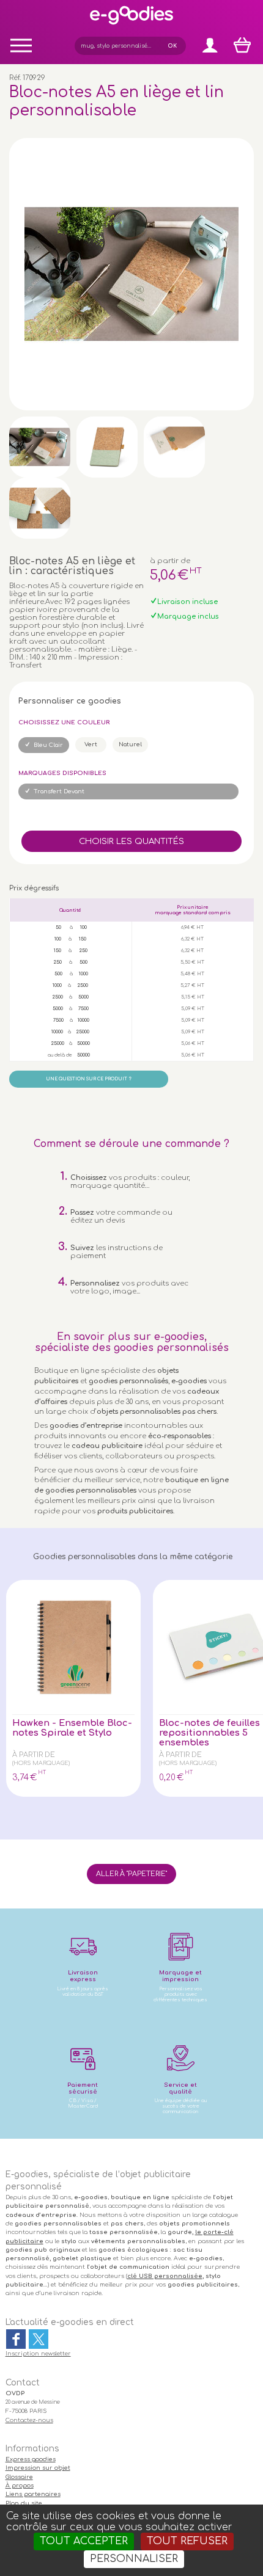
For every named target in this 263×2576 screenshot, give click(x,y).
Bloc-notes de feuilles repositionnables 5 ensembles (209, 1733)
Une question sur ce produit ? (89, 1079)
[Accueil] (131, 24)
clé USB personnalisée (165, 2276)
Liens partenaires (33, 2494)
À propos (20, 2486)
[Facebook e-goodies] (16, 2339)
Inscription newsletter (38, 2354)
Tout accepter (84, 2541)
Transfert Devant (59, 791)
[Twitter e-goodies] (39, 2339)
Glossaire (19, 2477)
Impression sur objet (38, 2468)
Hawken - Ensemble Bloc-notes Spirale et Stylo (72, 1728)
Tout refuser (187, 2541)
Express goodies (31, 2459)
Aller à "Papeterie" (131, 1874)
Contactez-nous (29, 2420)
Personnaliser (134, 2559)
